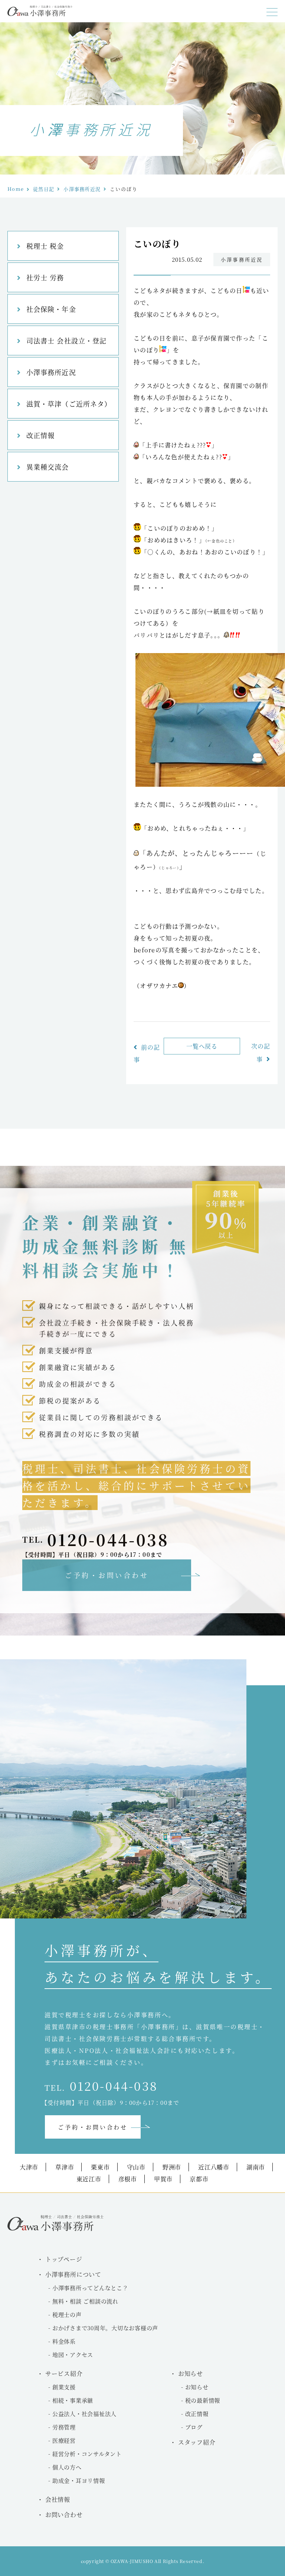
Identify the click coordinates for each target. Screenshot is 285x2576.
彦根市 (128, 2179)
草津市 (65, 2167)
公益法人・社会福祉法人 (84, 2414)
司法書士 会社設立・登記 (66, 340)
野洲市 (172, 2167)
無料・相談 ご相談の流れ (85, 2301)
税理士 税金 (45, 246)
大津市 (29, 2167)
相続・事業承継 (73, 2400)
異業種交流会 (47, 467)
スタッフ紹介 (197, 2442)
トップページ (64, 2259)
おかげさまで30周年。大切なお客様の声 (105, 2328)
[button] (272, 12)
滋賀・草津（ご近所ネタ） (69, 404)
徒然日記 (44, 189)
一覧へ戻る (202, 1046)
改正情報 (40, 435)
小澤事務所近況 (82, 189)
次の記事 (261, 1053)
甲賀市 (163, 2179)
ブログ (194, 2427)
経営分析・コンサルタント (87, 2454)
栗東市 (100, 2167)
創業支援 (64, 2387)
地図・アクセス (73, 2355)
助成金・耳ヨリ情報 (79, 2480)
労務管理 (64, 2427)
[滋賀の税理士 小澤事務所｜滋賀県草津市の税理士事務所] (40, 14)
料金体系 (64, 2341)
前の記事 (147, 1053)
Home (16, 189)
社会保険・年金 (51, 309)
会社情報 (58, 2499)
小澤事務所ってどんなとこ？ (90, 2288)
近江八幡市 (214, 2167)
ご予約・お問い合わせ (107, 1575)
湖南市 (256, 2167)
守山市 (136, 2167)
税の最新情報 (203, 2400)
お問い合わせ (64, 2515)
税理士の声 (67, 2314)
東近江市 (89, 2179)
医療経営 (64, 2440)
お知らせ (197, 2387)
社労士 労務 (45, 277)
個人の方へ (67, 2467)
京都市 (199, 2179)
